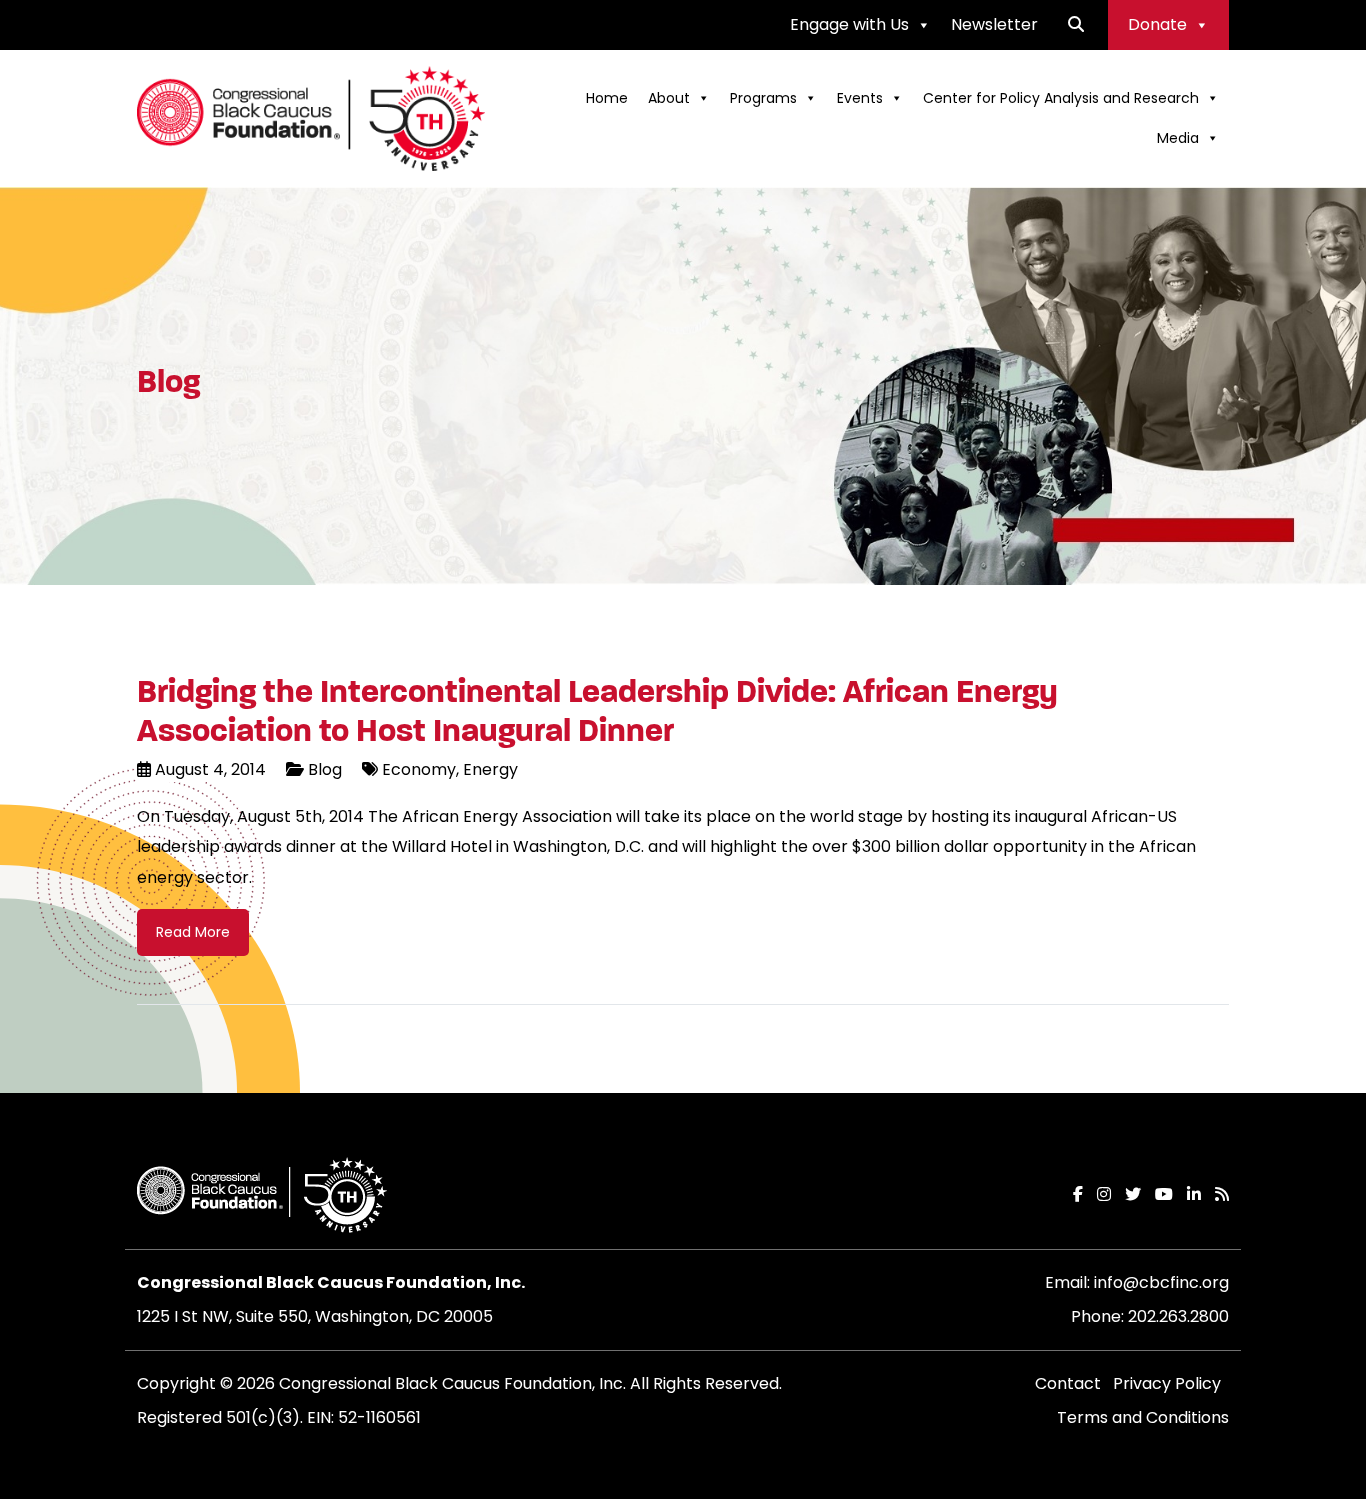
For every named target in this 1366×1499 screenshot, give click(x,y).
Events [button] (860, 98)
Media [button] (1178, 138)
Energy (488, 769)
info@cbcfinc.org (1161, 1282)
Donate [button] (1157, 24)
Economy (419, 769)
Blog (325, 769)
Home (607, 98)
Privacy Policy (1167, 1383)
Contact (1068, 1383)
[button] (1076, 24)
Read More (193, 932)
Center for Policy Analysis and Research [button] (1061, 98)
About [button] (669, 98)
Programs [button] (763, 98)
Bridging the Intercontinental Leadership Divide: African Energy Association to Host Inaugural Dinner (597, 711)
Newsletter (994, 24)
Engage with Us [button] (849, 24)
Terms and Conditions (1143, 1417)
